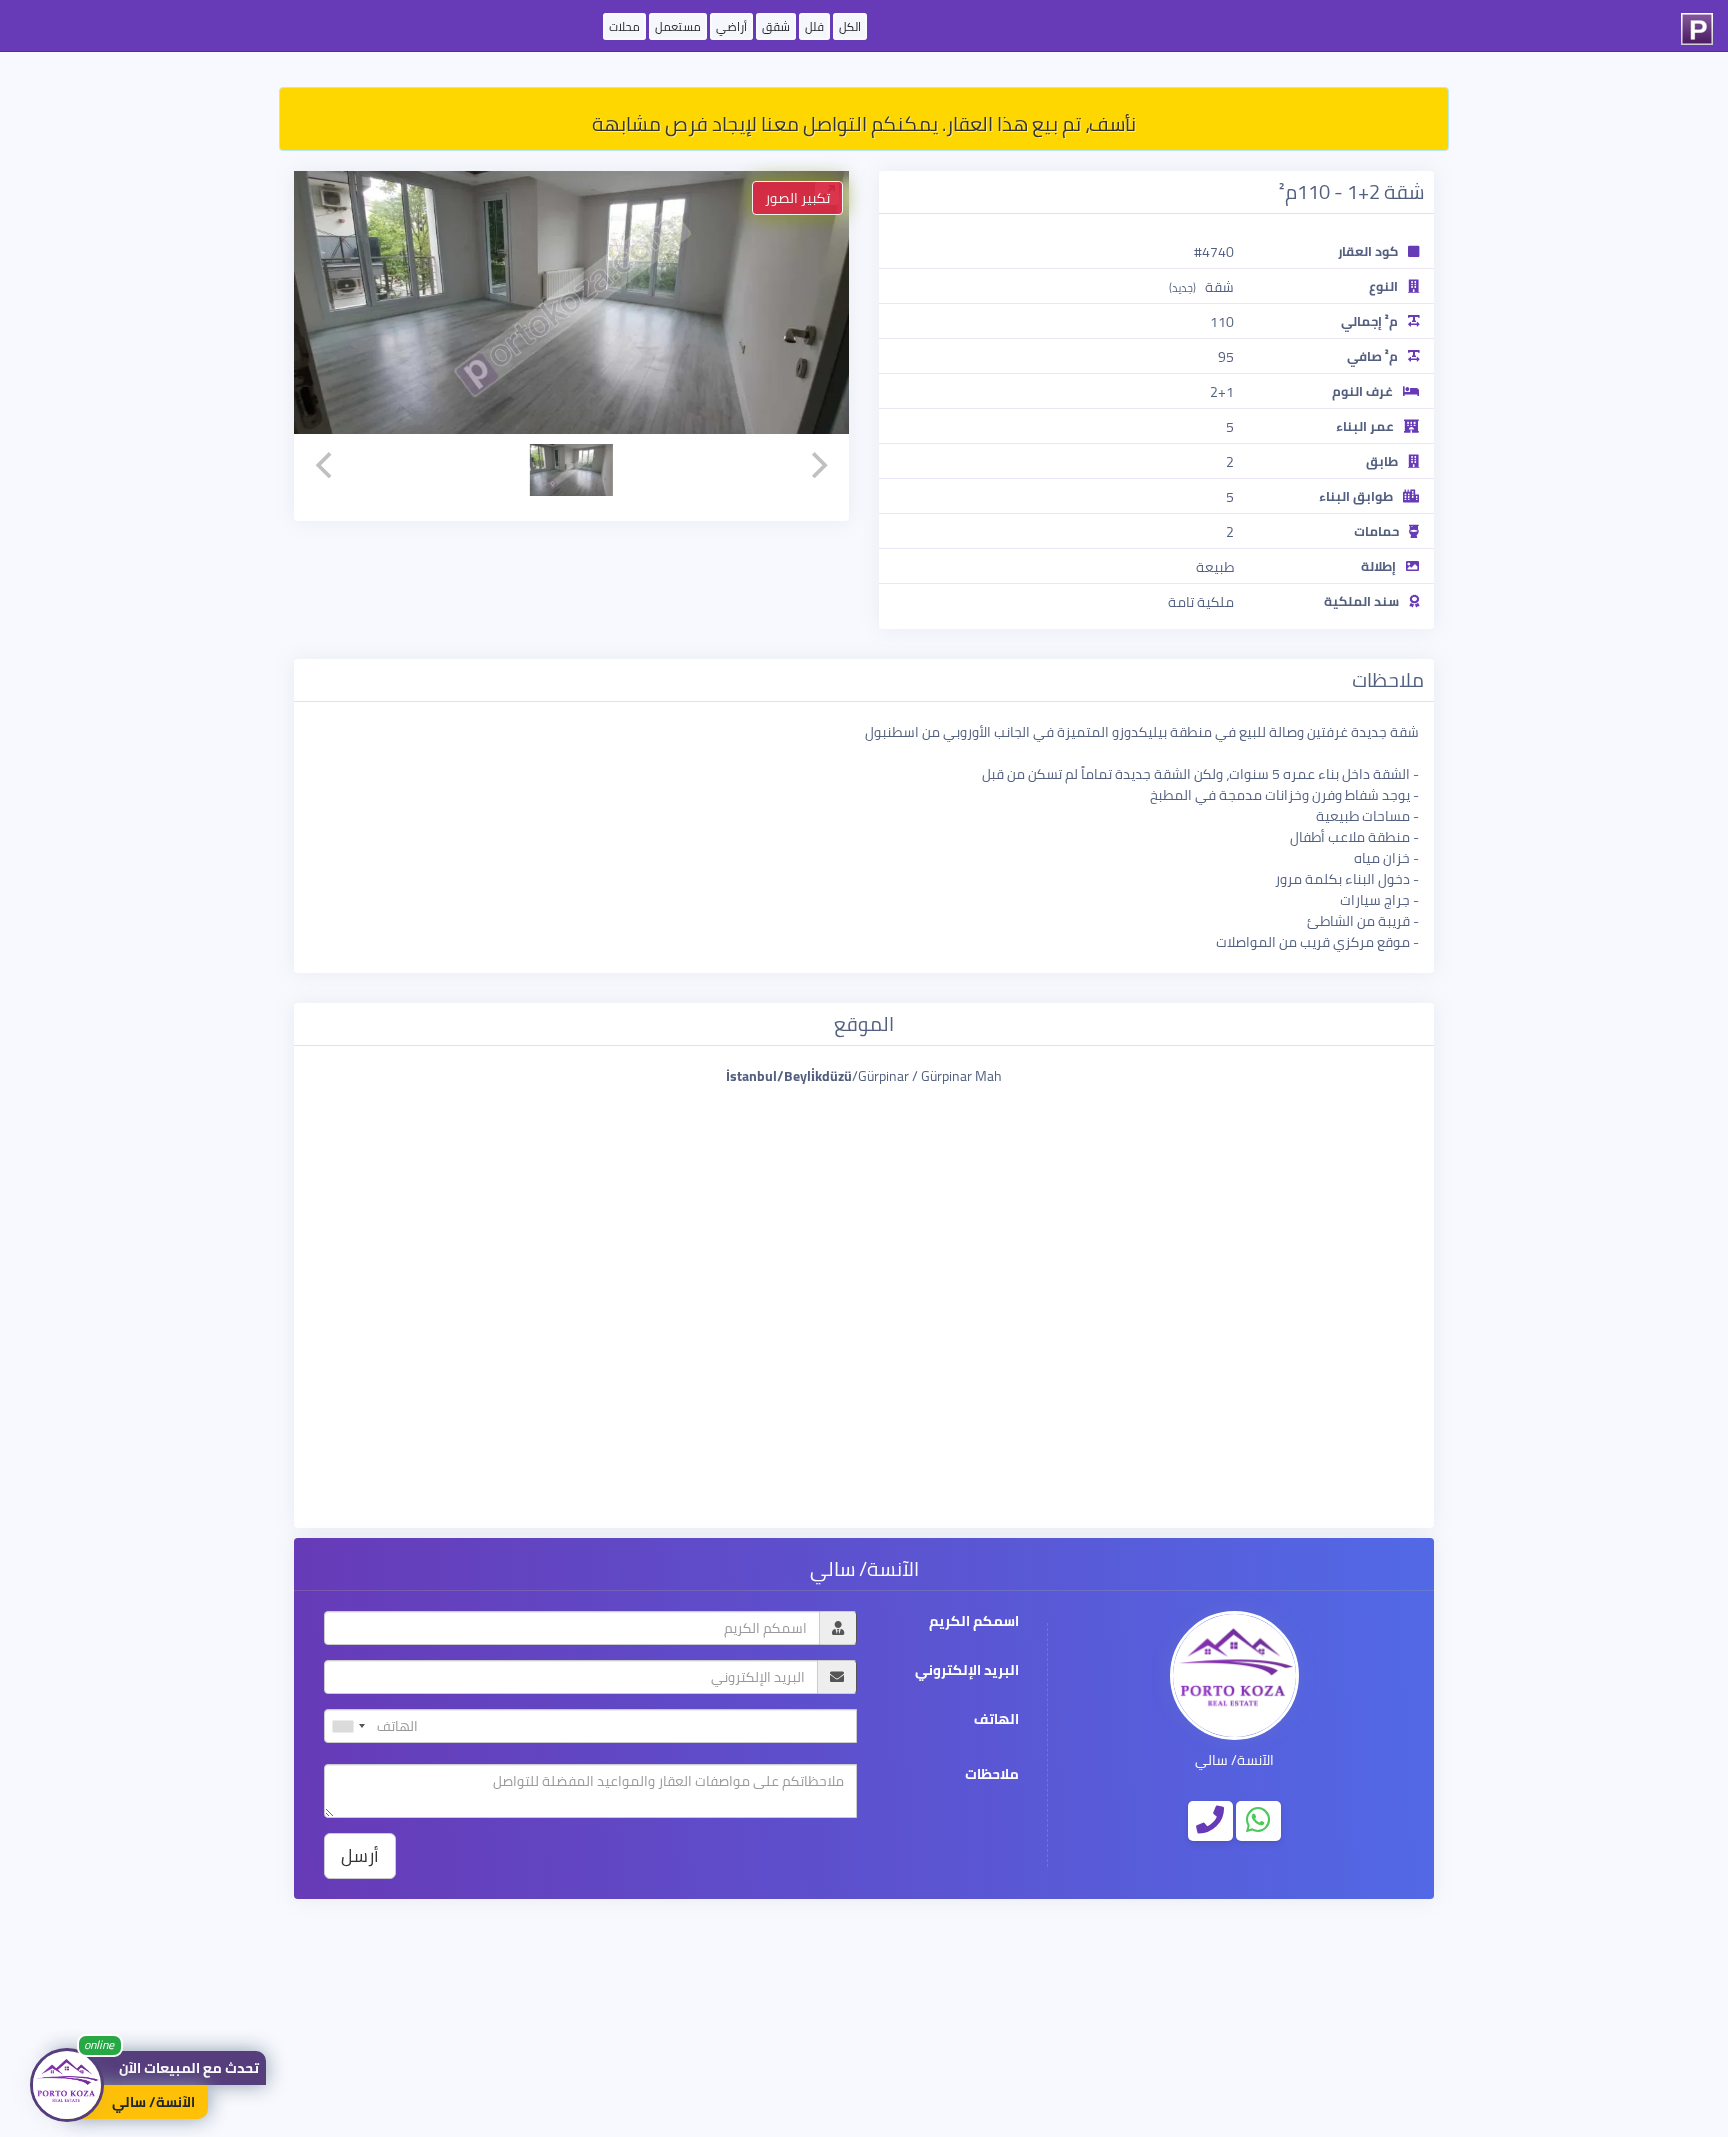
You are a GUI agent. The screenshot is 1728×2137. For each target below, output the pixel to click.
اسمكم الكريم (974, 1621)
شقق (776, 26)
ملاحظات (992, 1774)
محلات (624, 26)
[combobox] (348, 1726)
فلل (814, 26)
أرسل (360, 1855)
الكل (850, 26)
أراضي (731, 26)
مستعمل (678, 26)
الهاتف (996, 1719)
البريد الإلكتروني (967, 1670)
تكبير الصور (797, 198)
